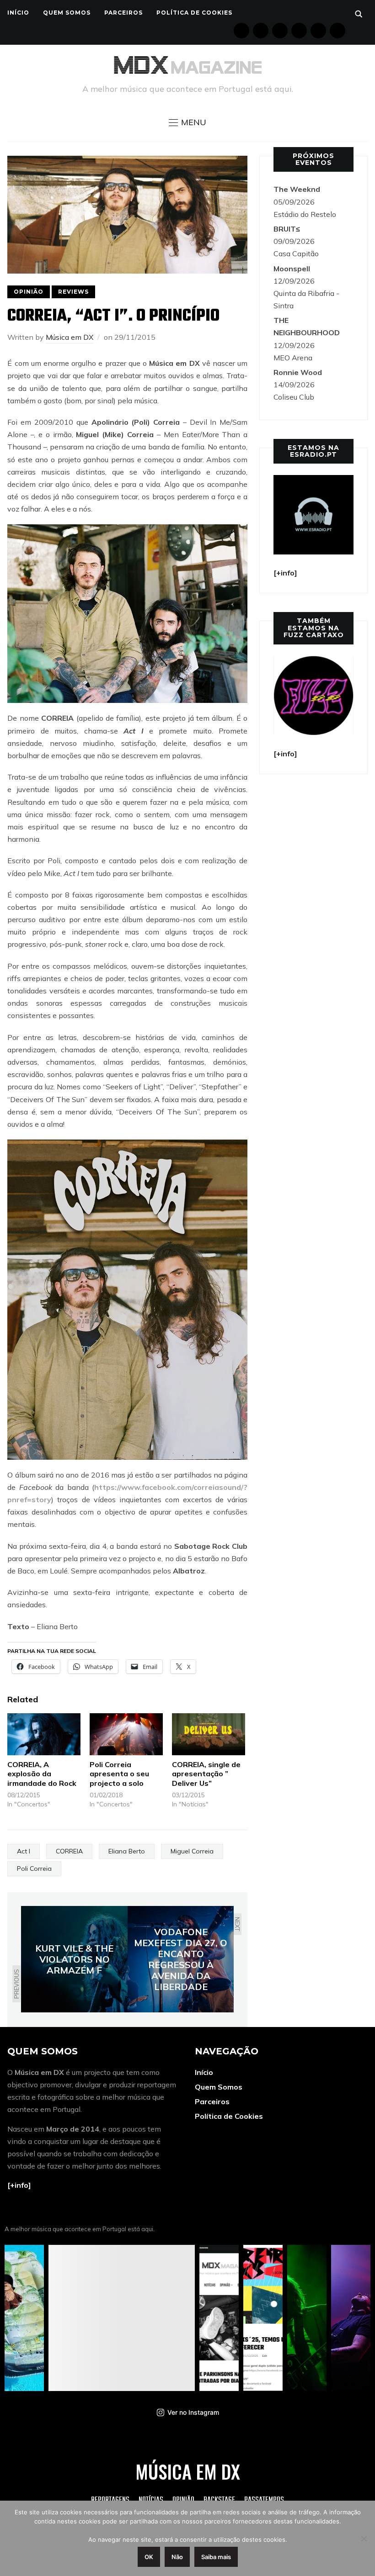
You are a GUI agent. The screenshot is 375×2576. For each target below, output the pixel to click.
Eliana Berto (127, 1851)
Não (177, 2557)
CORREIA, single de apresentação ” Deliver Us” (206, 1774)
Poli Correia (34, 1869)
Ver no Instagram (193, 2412)
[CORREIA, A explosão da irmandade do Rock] (44, 1734)
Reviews (73, 292)
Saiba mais (216, 2557)
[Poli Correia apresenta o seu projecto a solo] (126, 1734)
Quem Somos (67, 13)
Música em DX (70, 337)
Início (18, 13)
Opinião (29, 292)
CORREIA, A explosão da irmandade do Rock (42, 1774)
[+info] (19, 2185)
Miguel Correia (192, 1851)
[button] (187, 122)
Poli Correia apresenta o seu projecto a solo (119, 1774)
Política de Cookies (194, 13)
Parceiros (123, 13)
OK (149, 2557)
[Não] (364, 2539)
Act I (24, 1851)
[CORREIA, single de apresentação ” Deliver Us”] (209, 1734)
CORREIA (69, 1851)
